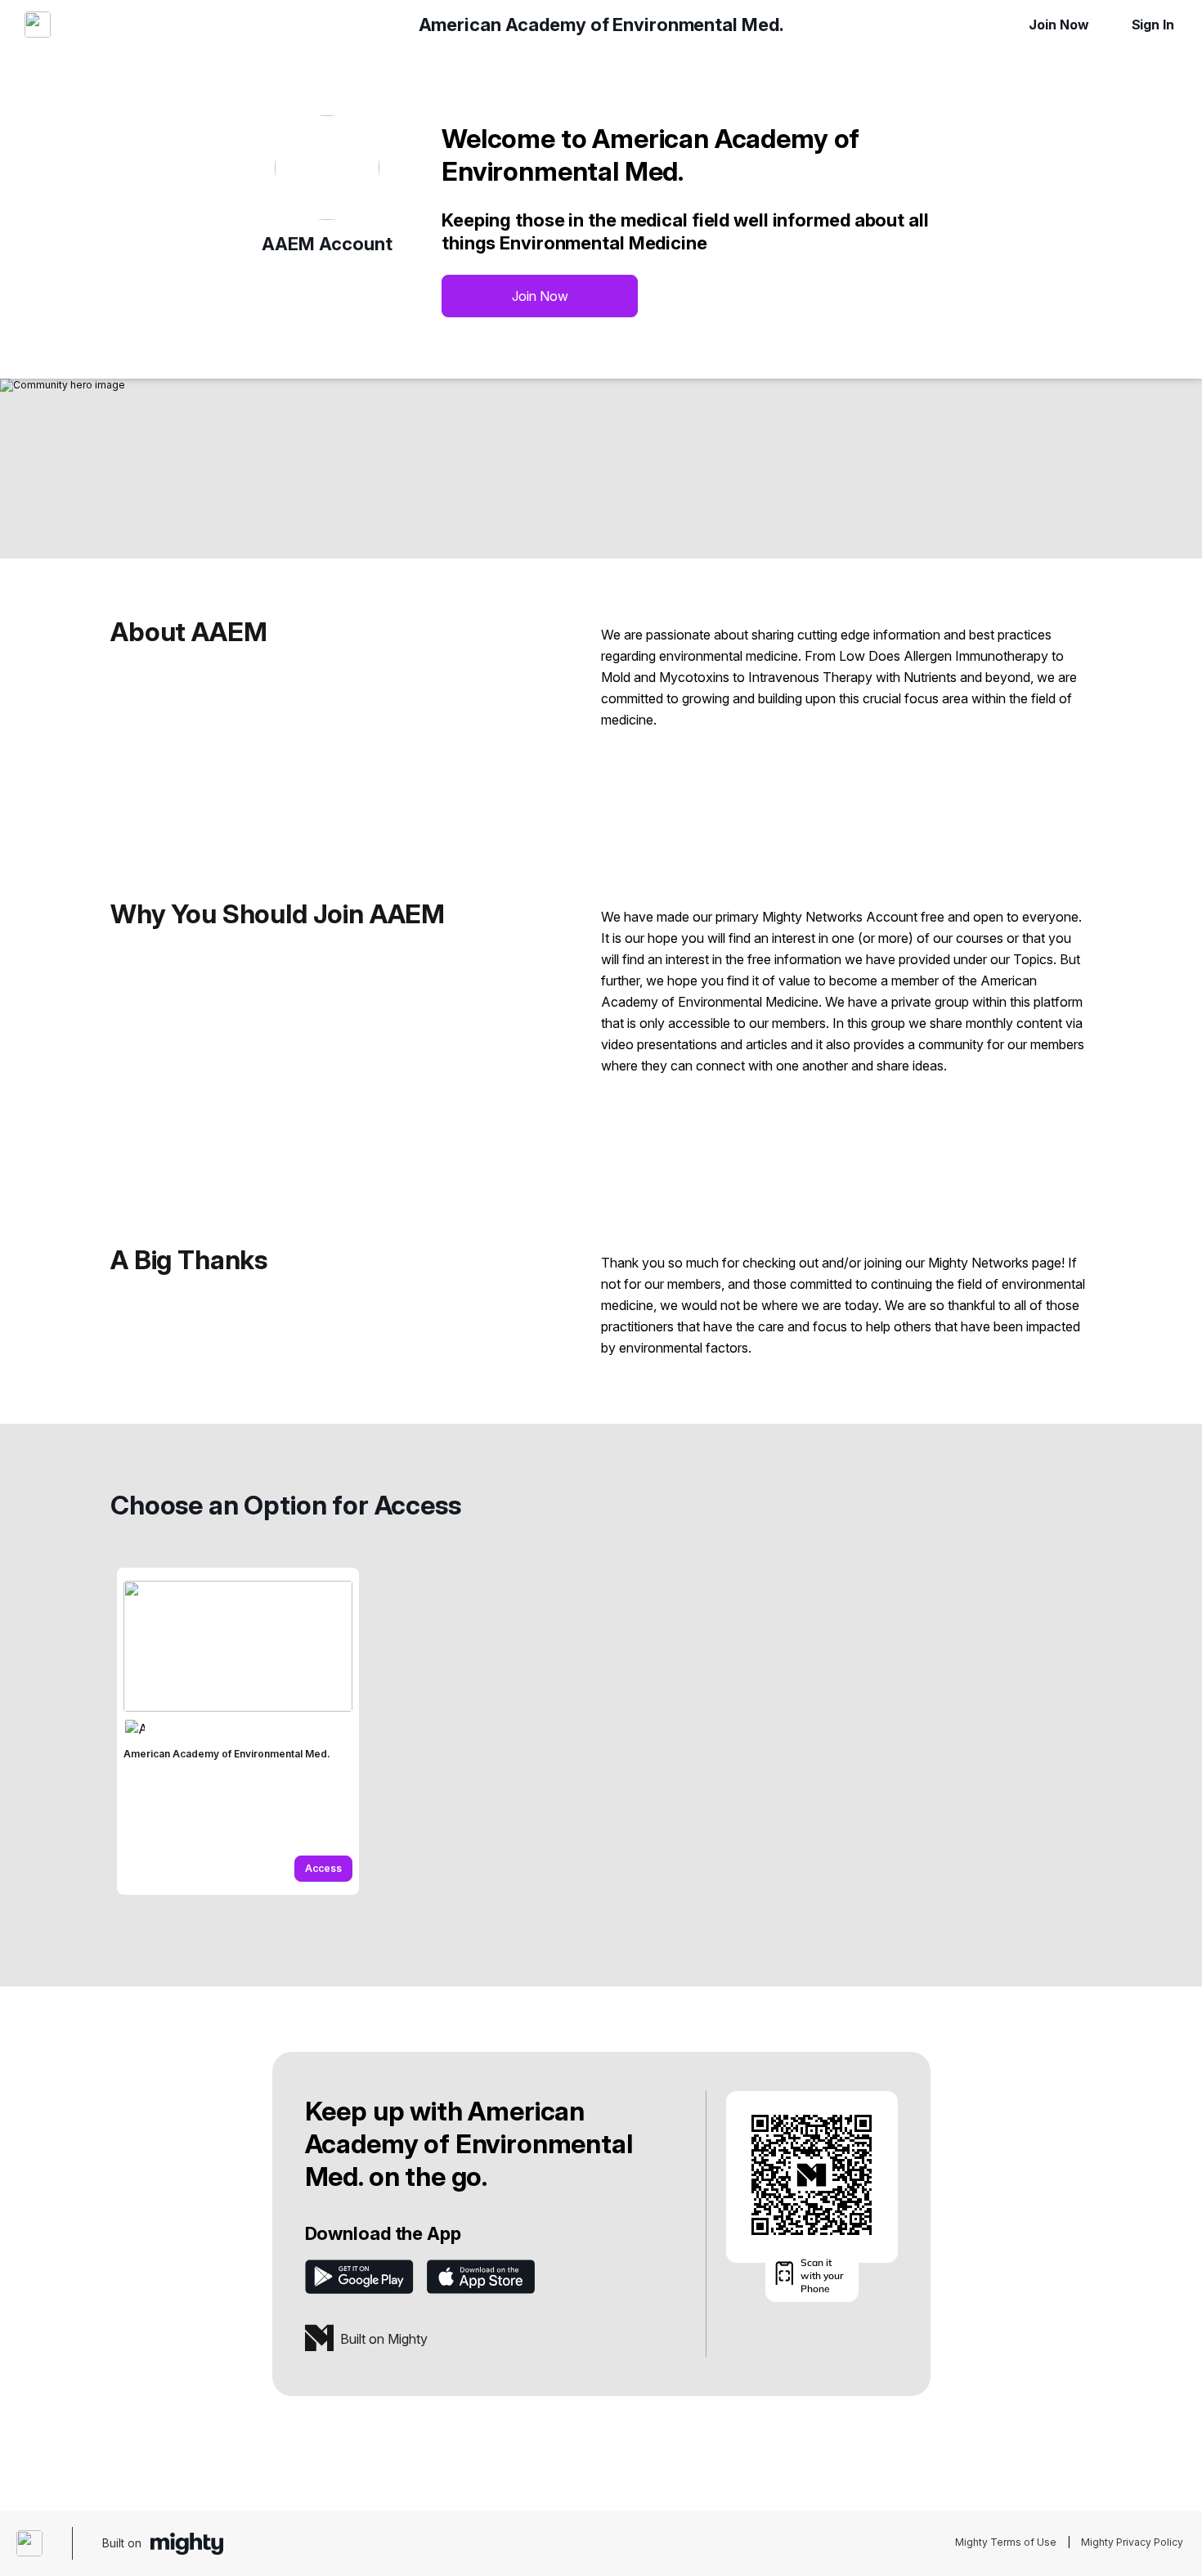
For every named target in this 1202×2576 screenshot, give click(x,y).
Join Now (1058, 25)
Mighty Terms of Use (1006, 2542)
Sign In (1153, 25)
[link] (238, 1731)
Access (323, 1868)
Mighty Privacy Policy (1132, 2542)
